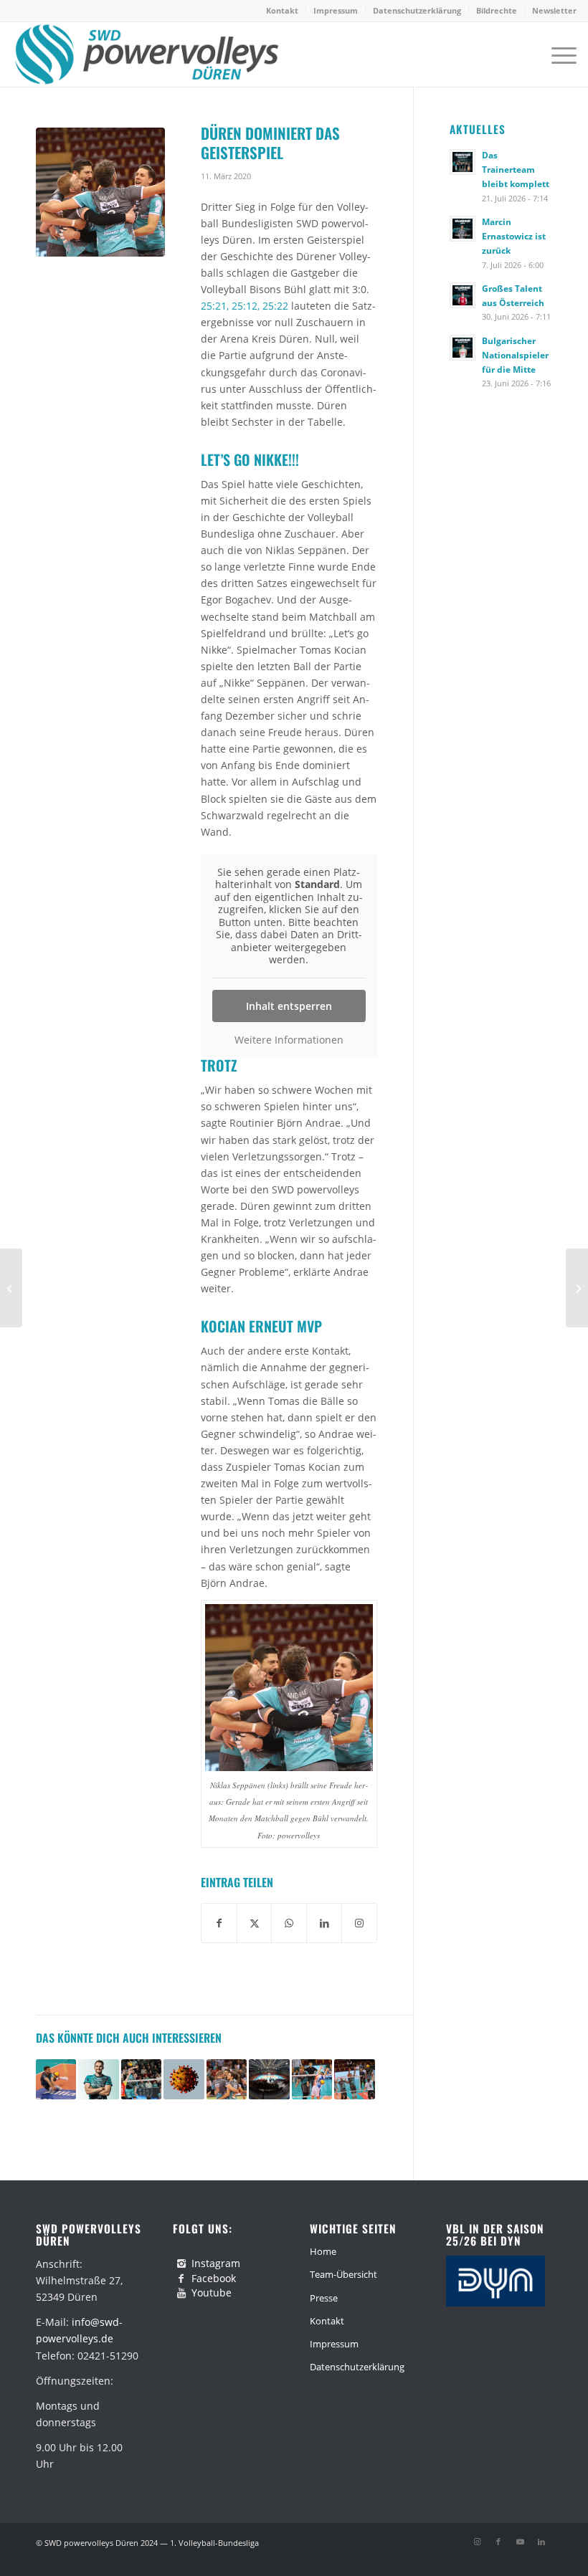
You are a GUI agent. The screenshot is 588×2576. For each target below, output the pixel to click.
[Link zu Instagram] (477, 2542)
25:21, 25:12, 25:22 (245, 306)
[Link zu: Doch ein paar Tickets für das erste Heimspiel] (269, 2079)
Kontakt (282, 10)
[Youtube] (181, 2293)
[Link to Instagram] (359, 1923)
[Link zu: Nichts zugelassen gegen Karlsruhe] (141, 2079)
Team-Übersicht (343, 2274)
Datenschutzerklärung (417, 10)
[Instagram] (181, 2263)
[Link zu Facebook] (498, 2542)
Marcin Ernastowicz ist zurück (514, 236)
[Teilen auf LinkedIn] (324, 1923)
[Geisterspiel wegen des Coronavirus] (11, 1288)
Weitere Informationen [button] (289, 1040)
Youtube (212, 2293)
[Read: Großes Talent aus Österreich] (463, 295)
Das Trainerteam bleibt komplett (516, 169)
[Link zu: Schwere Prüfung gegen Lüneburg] (227, 2079)
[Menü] (557, 54)
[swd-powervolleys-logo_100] (146, 54)
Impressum (336, 10)
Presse (324, 2298)
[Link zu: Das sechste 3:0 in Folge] (56, 2079)
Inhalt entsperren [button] (289, 1006)
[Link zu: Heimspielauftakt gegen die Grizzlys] (354, 2079)
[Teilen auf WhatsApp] (289, 1923)
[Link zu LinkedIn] (541, 2542)
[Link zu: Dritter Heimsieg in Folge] (312, 2079)
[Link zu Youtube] (520, 2542)
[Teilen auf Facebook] (219, 1923)
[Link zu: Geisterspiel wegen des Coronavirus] (184, 2079)
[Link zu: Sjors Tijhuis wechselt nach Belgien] (98, 2079)
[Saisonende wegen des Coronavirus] (577, 1288)
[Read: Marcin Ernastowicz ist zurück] (463, 229)
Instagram (216, 2263)
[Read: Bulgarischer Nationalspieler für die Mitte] (463, 348)
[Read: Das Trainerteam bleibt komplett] (463, 162)
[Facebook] (181, 2279)
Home (323, 2251)
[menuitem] (283, 11)
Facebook (214, 2278)
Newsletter (554, 10)
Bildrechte (497, 10)
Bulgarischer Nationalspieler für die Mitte (515, 355)
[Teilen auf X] (255, 1923)
